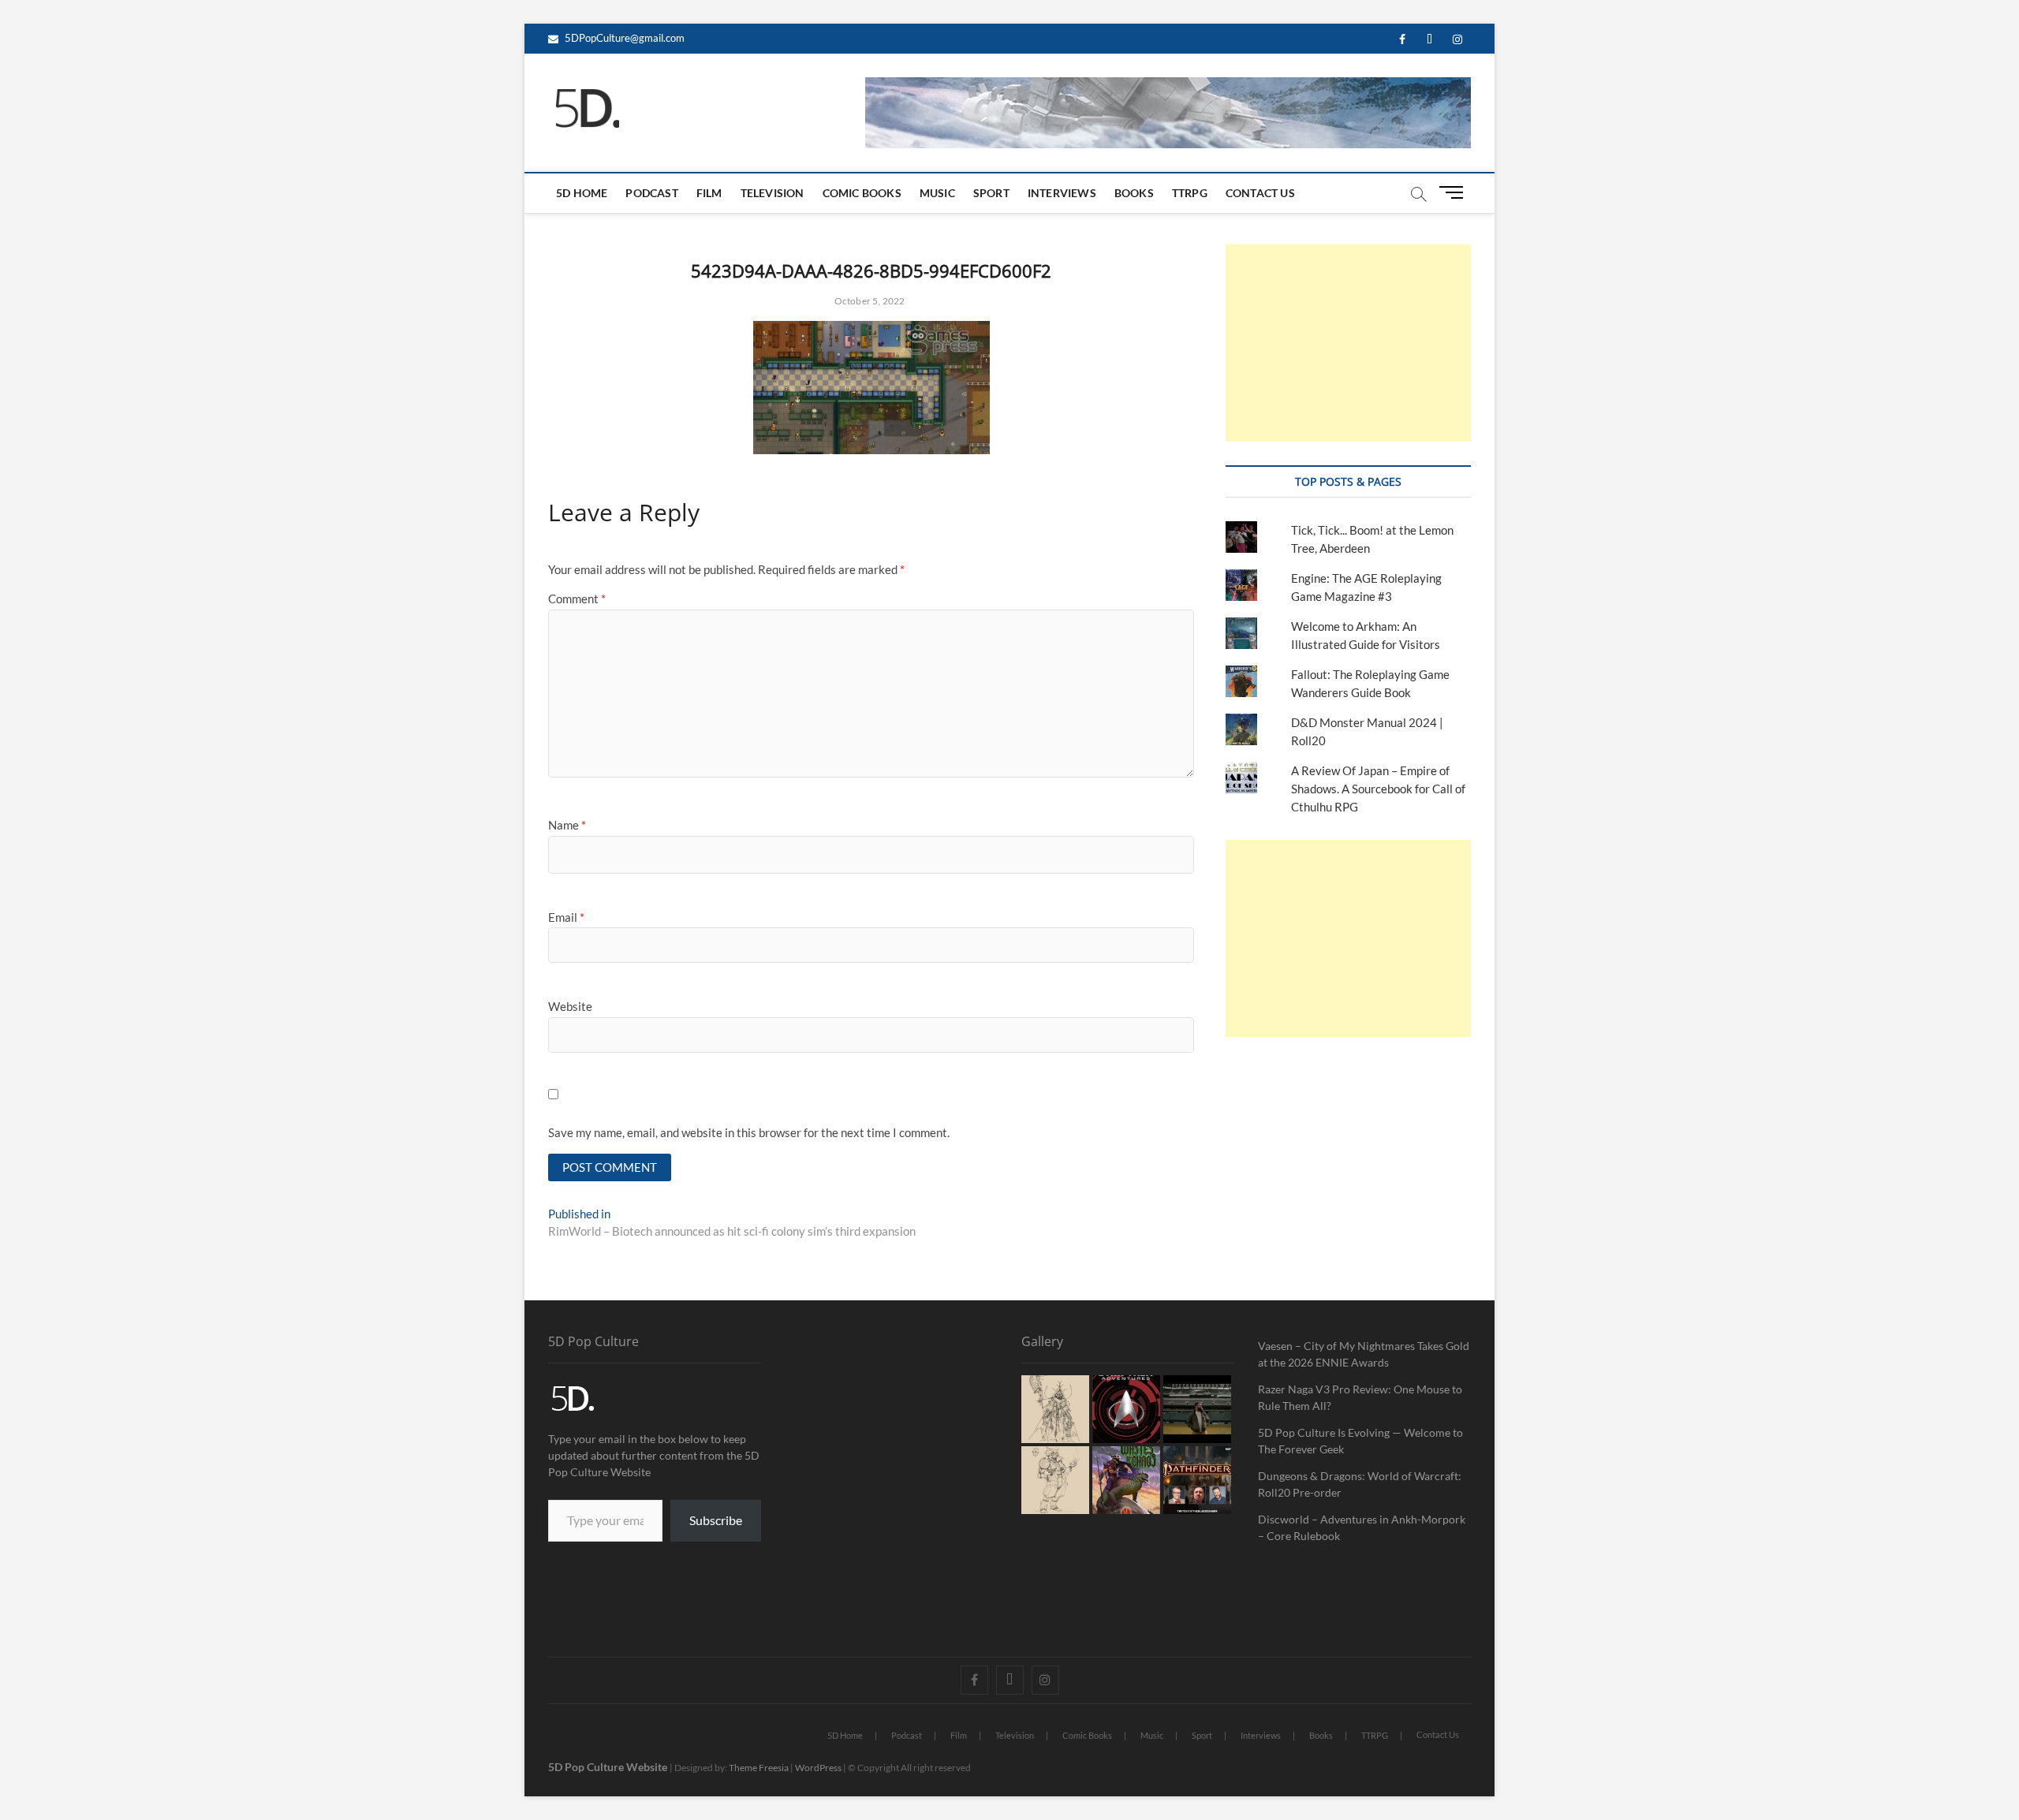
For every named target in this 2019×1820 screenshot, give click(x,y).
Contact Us (1260, 193)
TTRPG (1190, 193)
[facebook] (1402, 40)
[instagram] (1457, 40)
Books (1134, 193)
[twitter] (1429, 40)
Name (567, 825)
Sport (991, 193)
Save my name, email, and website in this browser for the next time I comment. (749, 1132)
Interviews (1062, 193)
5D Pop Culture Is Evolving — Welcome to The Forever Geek (1360, 1441)
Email (566, 917)
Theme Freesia (759, 1768)
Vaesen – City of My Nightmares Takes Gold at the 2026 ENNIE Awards (1364, 1354)
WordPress (818, 1768)
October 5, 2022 (869, 301)
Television (773, 193)
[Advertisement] (1348, 343)
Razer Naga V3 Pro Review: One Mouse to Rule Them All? (1360, 1397)
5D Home (582, 193)
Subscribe (716, 1520)
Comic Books (862, 193)
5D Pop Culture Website (609, 1767)
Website (570, 1006)
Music (937, 193)
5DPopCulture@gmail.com (623, 38)
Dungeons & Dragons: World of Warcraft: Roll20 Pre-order (1360, 1484)
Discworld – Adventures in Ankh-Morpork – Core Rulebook (1362, 1527)
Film (709, 193)
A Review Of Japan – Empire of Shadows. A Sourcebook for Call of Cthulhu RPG (1378, 789)
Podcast (651, 193)
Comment (577, 599)
